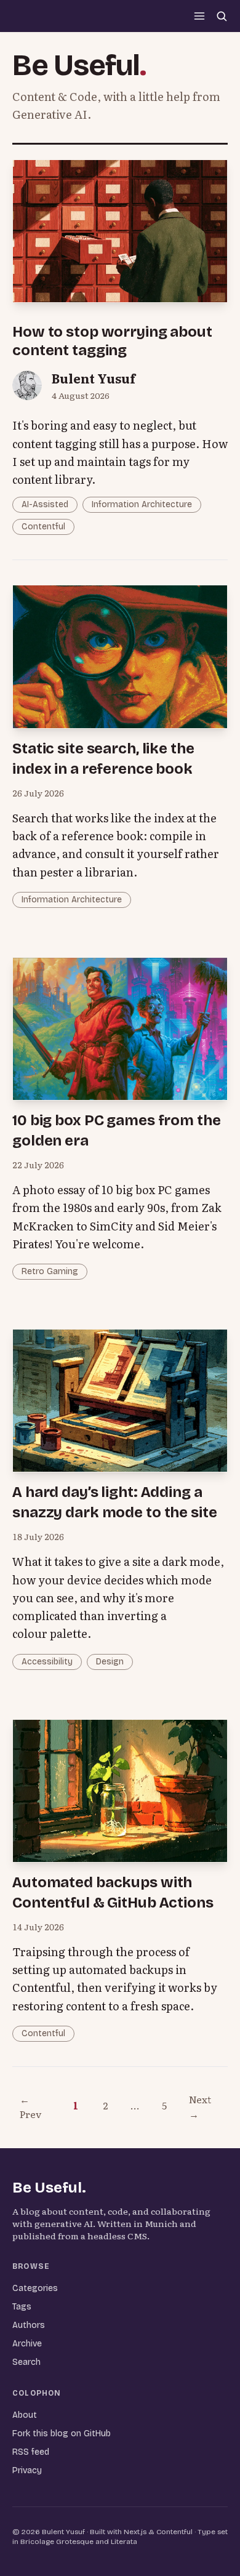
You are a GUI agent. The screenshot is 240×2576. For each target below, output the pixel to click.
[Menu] (199, 16)
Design (110, 1662)
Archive (27, 2344)
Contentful (43, 527)
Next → (200, 2106)
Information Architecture (142, 504)
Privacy (27, 2470)
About (25, 2415)
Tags (22, 2307)
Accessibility (47, 1662)
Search (26, 2362)
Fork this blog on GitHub (62, 2434)
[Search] (222, 16)
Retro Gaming (50, 1271)
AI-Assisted (45, 504)
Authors (29, 2325)
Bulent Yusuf (94, 378)
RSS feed (31, 2452)
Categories (35, 2288)
